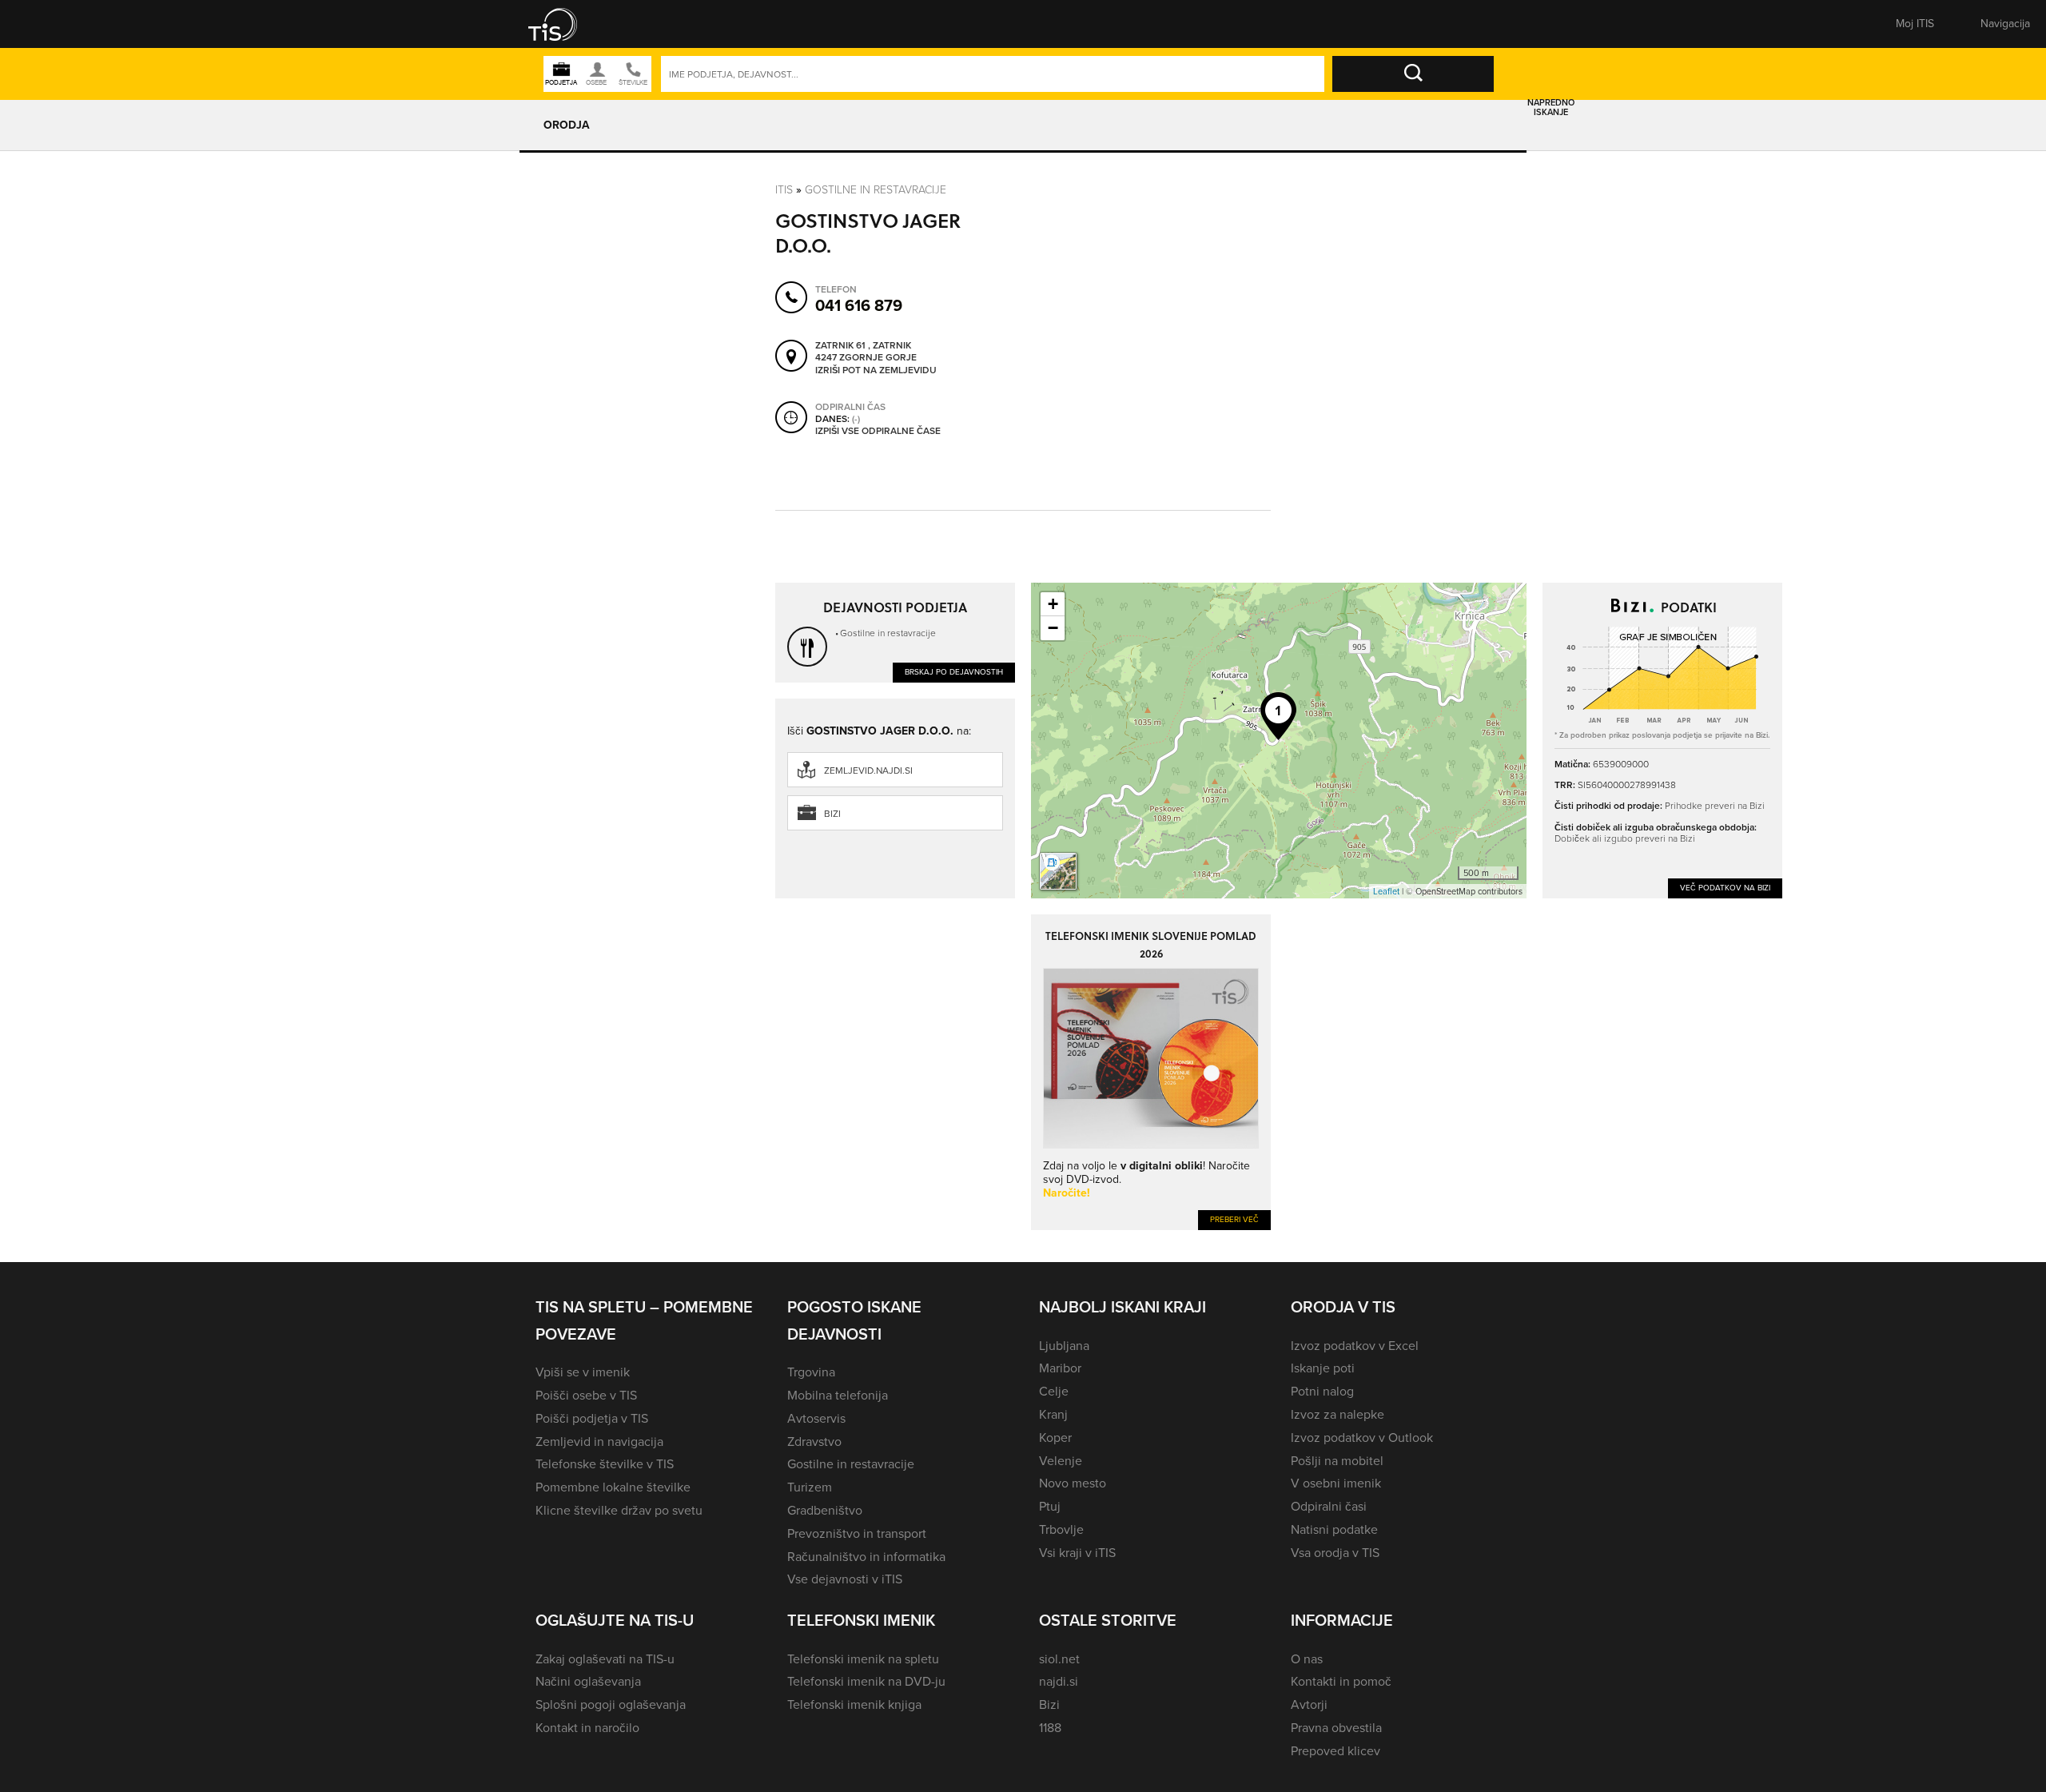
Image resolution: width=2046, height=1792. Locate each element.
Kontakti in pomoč (1341, 1681)
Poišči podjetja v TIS (592, 1418)
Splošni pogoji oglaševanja (611, 1704)
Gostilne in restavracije (876, 189)
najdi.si (1059, 1681)
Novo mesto (1073, 1483)
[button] (563, 24)
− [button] (1053, 628)
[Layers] (1058, 871)
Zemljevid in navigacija (599, 1442)
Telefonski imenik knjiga (854, 1704)
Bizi (832, 814)
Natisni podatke (1334, 1529)
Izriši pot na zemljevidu (876, 371)
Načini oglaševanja (588, 1681)
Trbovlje (1061, 1529)
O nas (1307, 1659)
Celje (1054, 1391)
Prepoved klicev (1335, 1751)
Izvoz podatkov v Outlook (1362, 1438)
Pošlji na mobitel (1337, 1461)
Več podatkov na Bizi (1725, 888)
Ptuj (1050, 1506)
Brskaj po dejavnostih (954, 672)
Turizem (810, 1487)
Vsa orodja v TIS (1335, 1553)
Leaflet (1386, 891)
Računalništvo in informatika (866, 1557)
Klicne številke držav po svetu (619, 1510)
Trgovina (811, 1372)
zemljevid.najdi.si (868, 771)
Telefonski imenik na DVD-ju (866, 1681)
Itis (784, 189)
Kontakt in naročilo (587, 1728)
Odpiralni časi (1329, 1506)
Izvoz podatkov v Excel (1355, 1346)
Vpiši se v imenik (583, 1372)
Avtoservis (816, 1418)
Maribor (1060, 1368)
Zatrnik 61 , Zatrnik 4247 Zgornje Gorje (866, 352)
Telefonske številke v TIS (605, 1464)
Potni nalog (1322, 1391)
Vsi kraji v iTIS (1077, 1553)
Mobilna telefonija (838, 1395)
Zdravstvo (814, 1442)
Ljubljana (1064, 1346)
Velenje (1061, 1461)
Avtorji (1309, 1704)
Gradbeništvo (825, 1510)
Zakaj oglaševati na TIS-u (605, 1659)
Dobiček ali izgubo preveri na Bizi (1625, 838)
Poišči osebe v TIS (586, 1395)
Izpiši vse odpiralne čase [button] (878, 432)
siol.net (1059, 1659)
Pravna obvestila (1336, 1728)
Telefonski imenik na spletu (863, 1659)
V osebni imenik (1336, 1483)
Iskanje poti (1323, 1368)
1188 (1050, 1728)
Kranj (1053, 1414)
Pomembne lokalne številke (613, 1487)
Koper (1055, 1438)
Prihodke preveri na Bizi (1715, 805)
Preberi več (1234, 1219)
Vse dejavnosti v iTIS (845, 1579)
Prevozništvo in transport (857, 1533)
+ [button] (1053, 604)
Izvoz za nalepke (1337, 1414)
